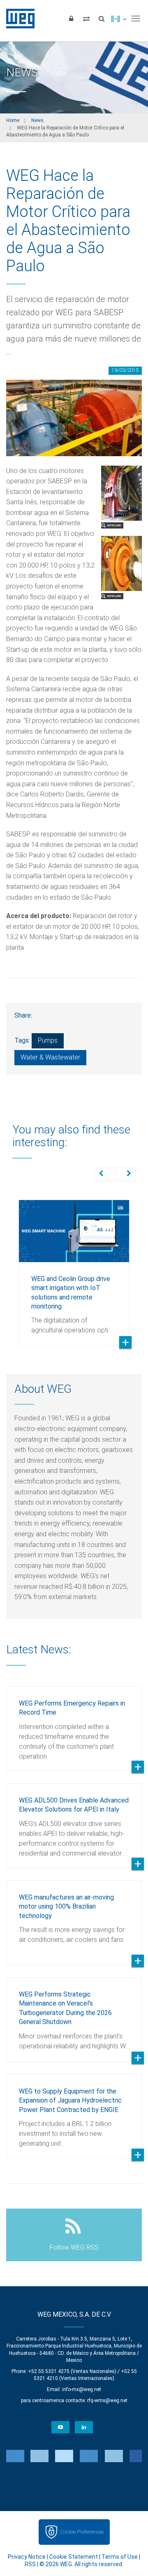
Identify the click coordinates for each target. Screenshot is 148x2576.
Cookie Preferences (82, 2532)
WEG (17, 18)
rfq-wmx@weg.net (107, 2401)
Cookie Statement (74, 2557)
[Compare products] (86, 18)
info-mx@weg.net (82, 2389)
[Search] (102, 18)
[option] (74, 1266)
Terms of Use (120, 2557)
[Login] (71, 18)
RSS (30, 2564)
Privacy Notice (27, 2557)
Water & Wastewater (50, 1057)
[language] (119, 18)
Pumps (48, 1040)
